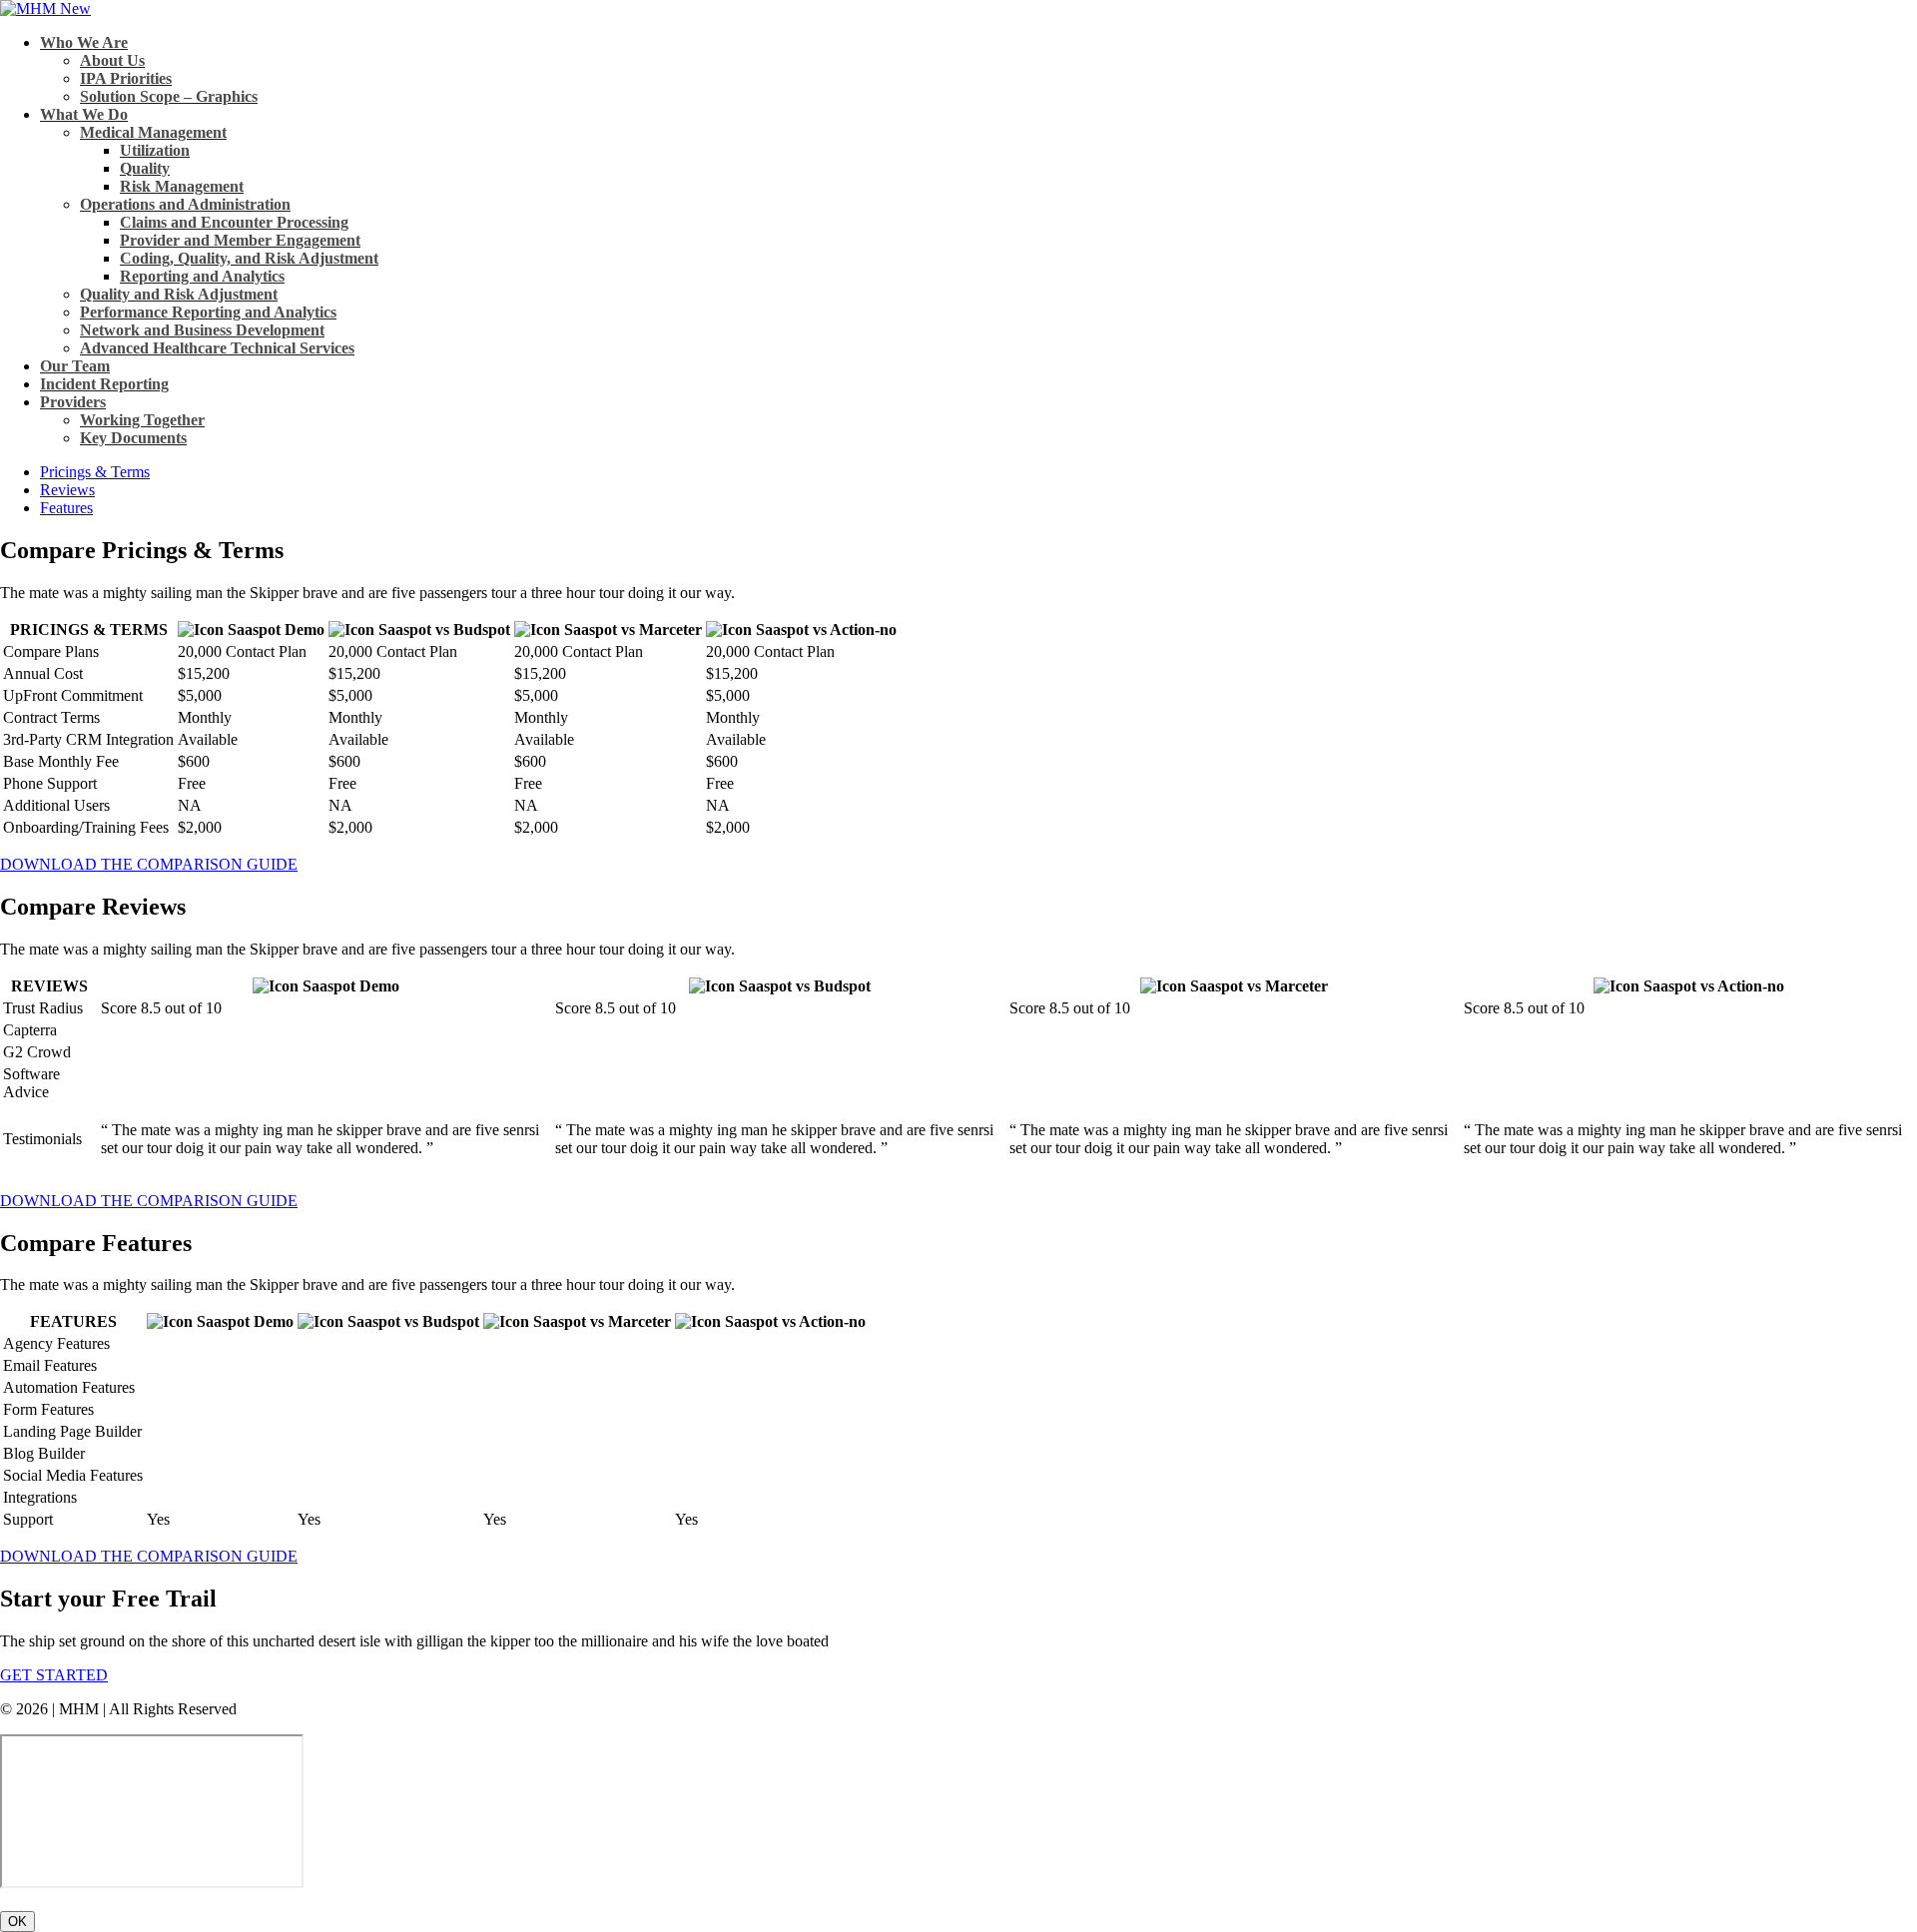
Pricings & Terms (95, 472)
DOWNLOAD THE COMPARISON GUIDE (149, 864)
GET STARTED (54, 1675)
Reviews (67, 490)
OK (17, 1922)
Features (66, 508)
